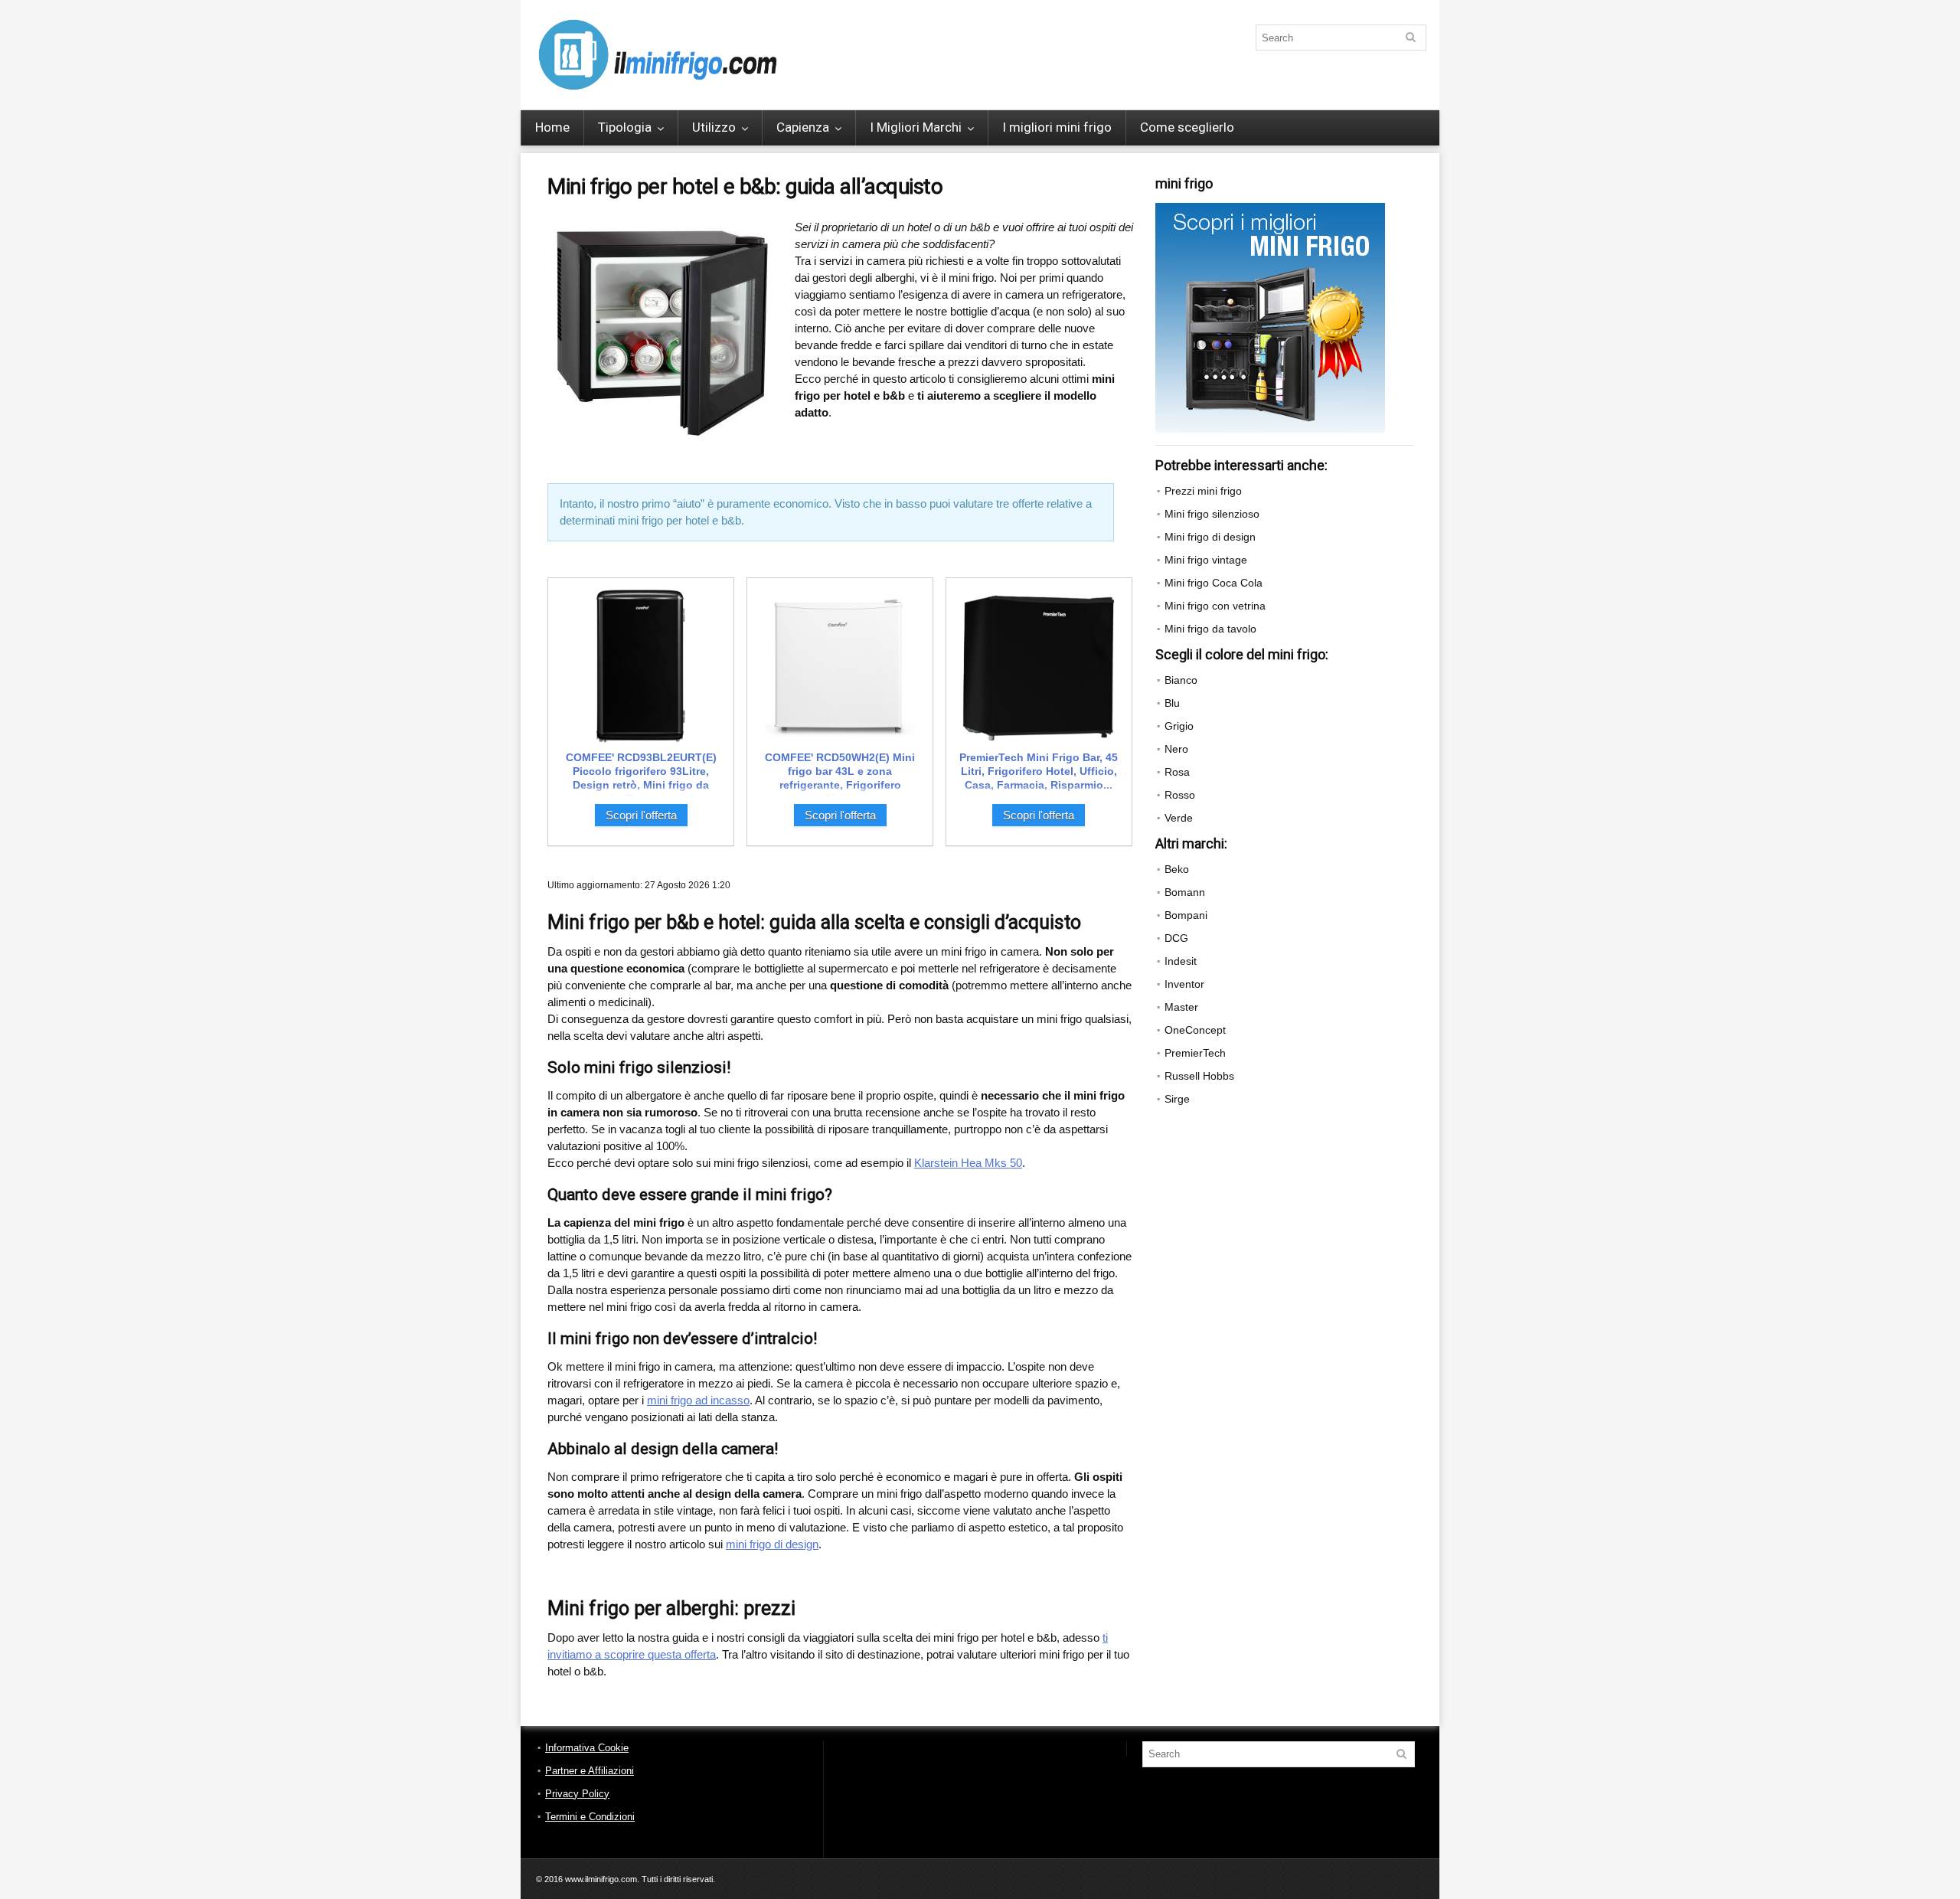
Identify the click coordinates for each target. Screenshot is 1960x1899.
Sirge (1177, 1099)
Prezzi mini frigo (1203, 491)
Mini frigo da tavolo (1210, 629)
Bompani (1186, 915)
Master (1181, 1007)
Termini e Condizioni (590, 1817)
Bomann (1185, 892)
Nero (1176, 749)
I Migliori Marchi (916, 127)
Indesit (1181, 961)
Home (552, 127)
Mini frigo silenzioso (1212, 514)
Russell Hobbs (1199, 1076)
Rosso (1180, 795)
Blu (1172, 703)
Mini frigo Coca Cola (1214, 583)
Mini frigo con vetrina (1215, 606)
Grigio (1179, 726)
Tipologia (625, 127)
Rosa (1177, 772)
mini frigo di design (772, 1544)
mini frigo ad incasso (698, 1400)
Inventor (1184, 984)
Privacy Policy (577, 1794)
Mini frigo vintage (1206, 560)
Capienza (803, 127)
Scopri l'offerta (641, 815)
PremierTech (1195, 1053)
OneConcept (1195, 1030)
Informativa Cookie (587, 1748)
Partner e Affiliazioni (590, 1771)
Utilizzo (714, 127)
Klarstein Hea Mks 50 (968, 1163)
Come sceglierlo (1187, 127)
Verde (1179, 818)
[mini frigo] (1270, 209)
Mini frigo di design (1210, 537)
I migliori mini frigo (1057, 127)
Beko (1177, 869)
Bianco (1181, 680)
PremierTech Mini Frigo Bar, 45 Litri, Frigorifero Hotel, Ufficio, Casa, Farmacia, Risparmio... (1039, 771)
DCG (1176, 938)
